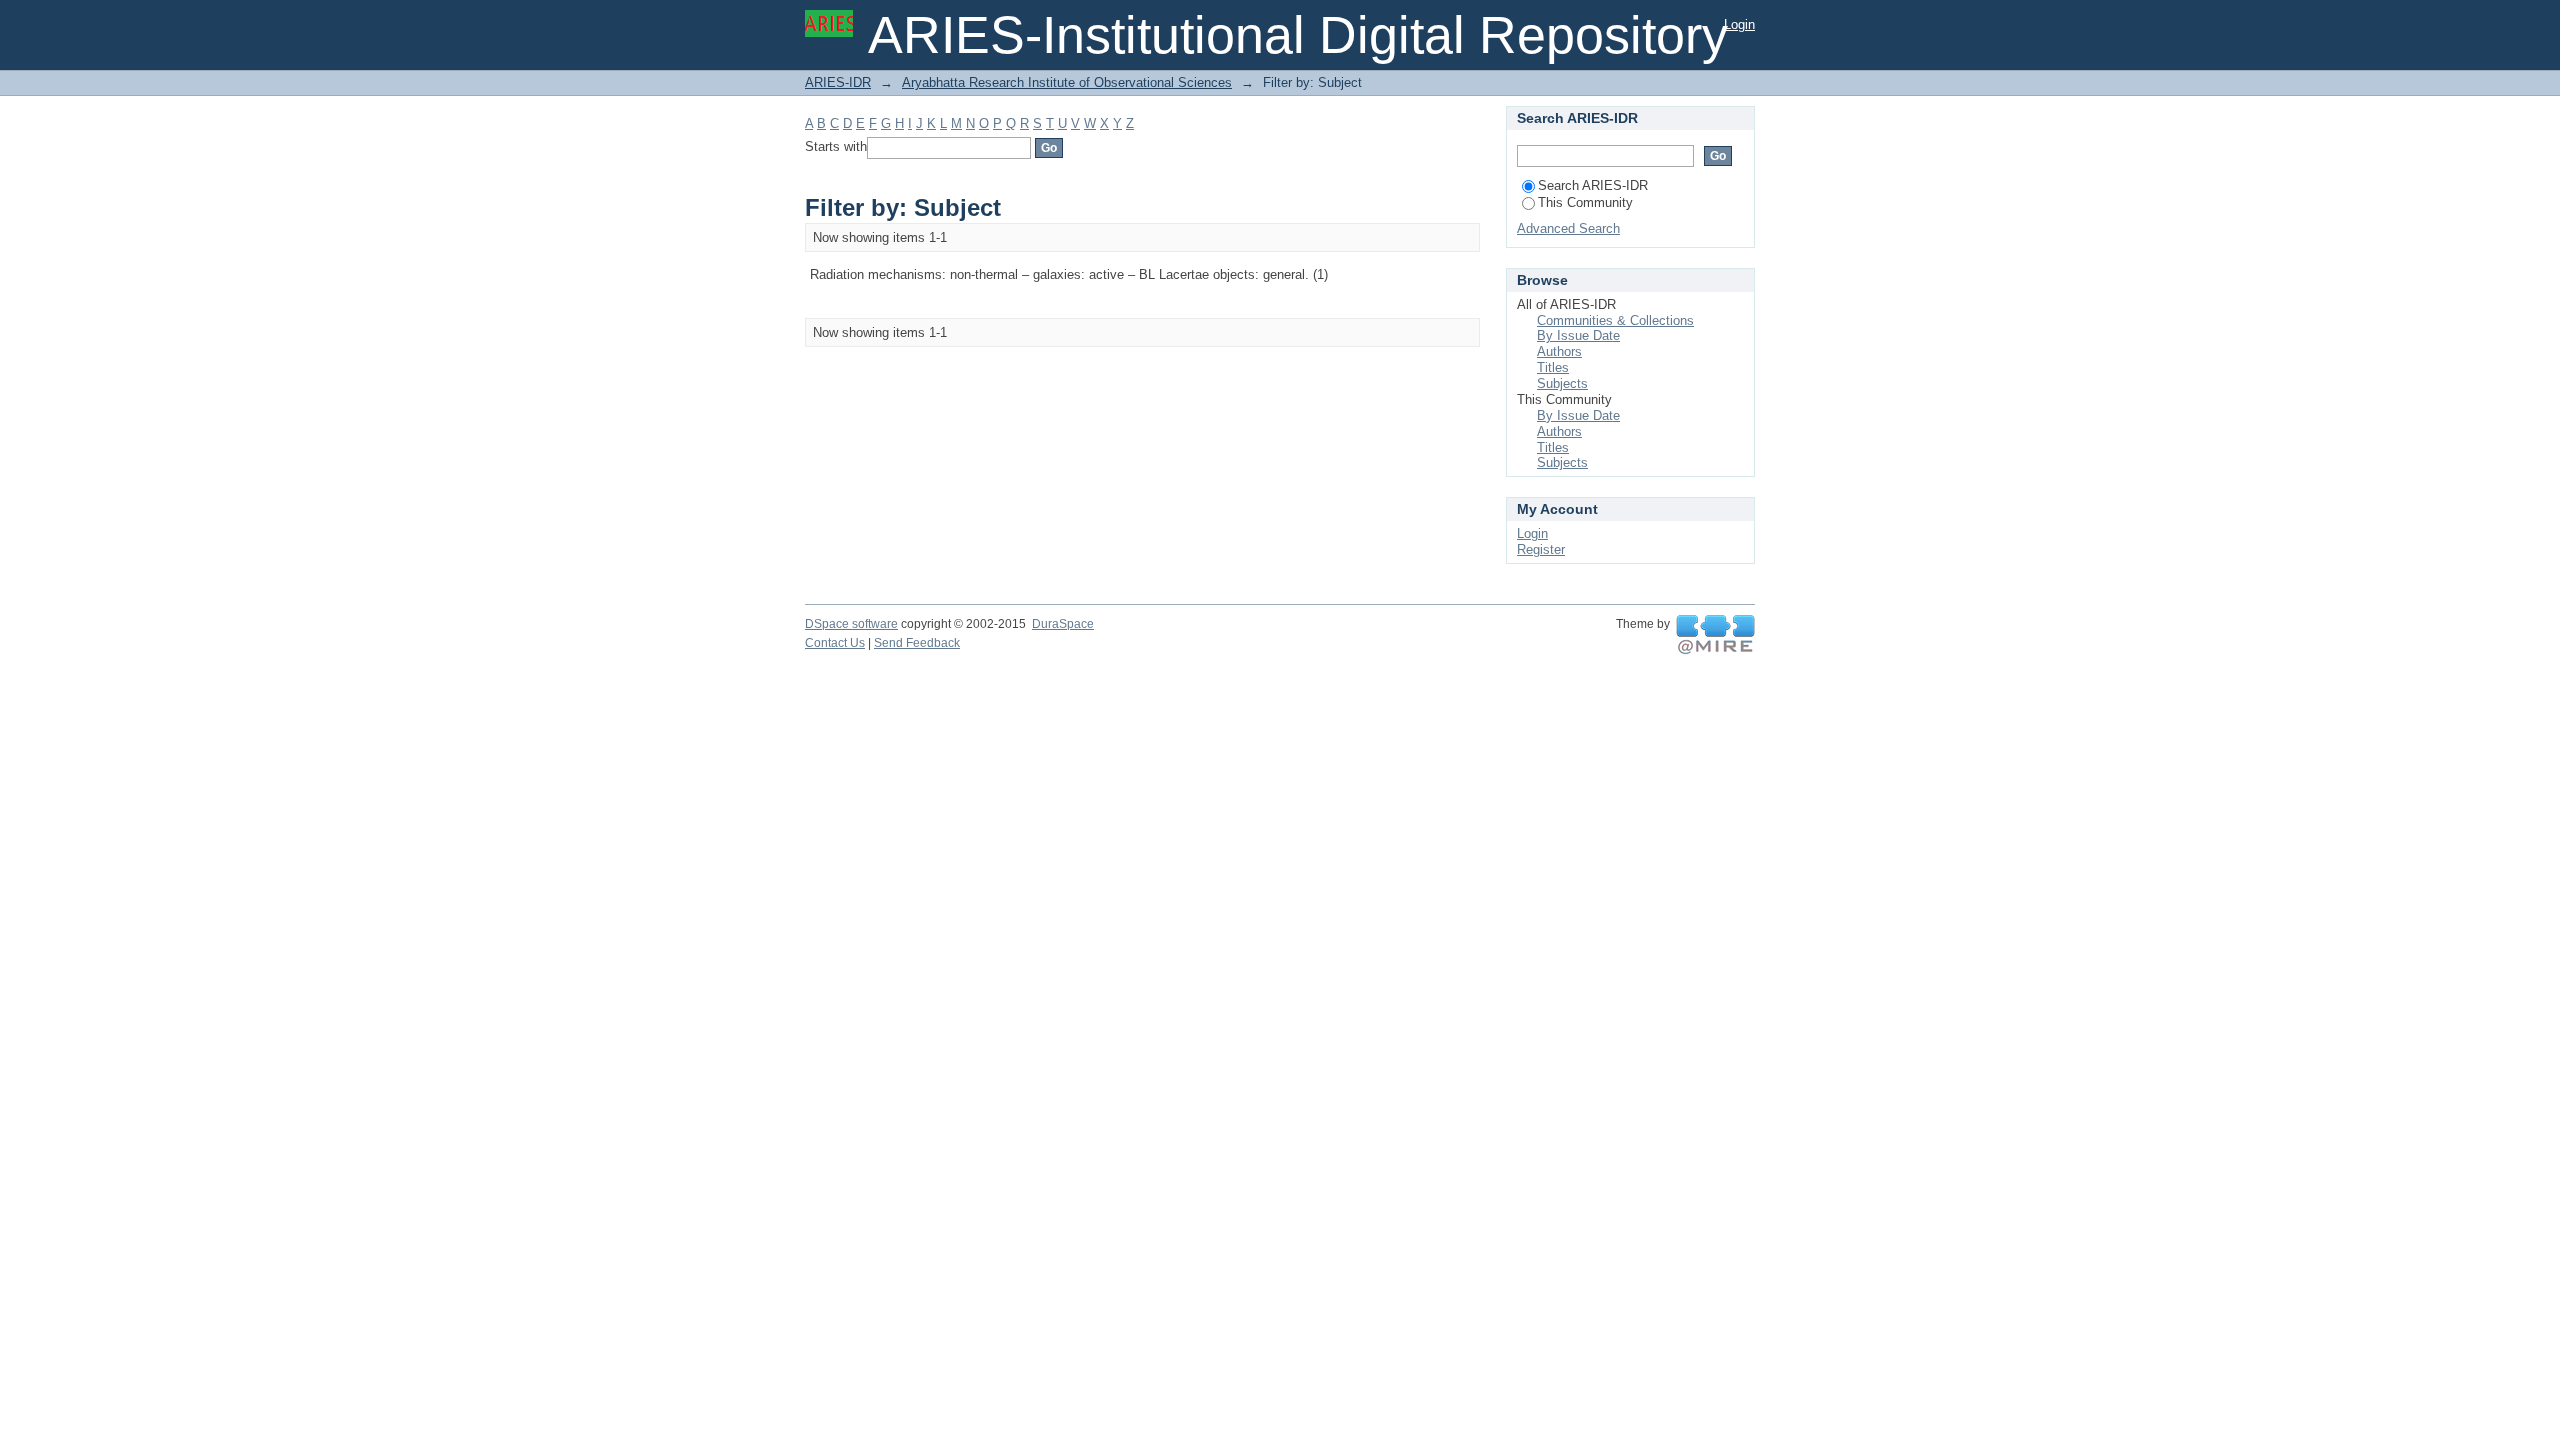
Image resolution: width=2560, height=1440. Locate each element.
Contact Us (835, 643)
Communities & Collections (1615, 320)
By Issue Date (1578, 335)
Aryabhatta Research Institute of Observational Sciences (1067, 82)
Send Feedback (917, 643)
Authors (1559, 351)
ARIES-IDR (838, 82)
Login (1739, 24)
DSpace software (851, 624)
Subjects (1562, 383)
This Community (1585, 202)
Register (1541, 549)
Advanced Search (1568, 228)
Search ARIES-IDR (1593, 185)
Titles (1553, 367)
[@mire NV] (1715, 635)
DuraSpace (1063, 624)
